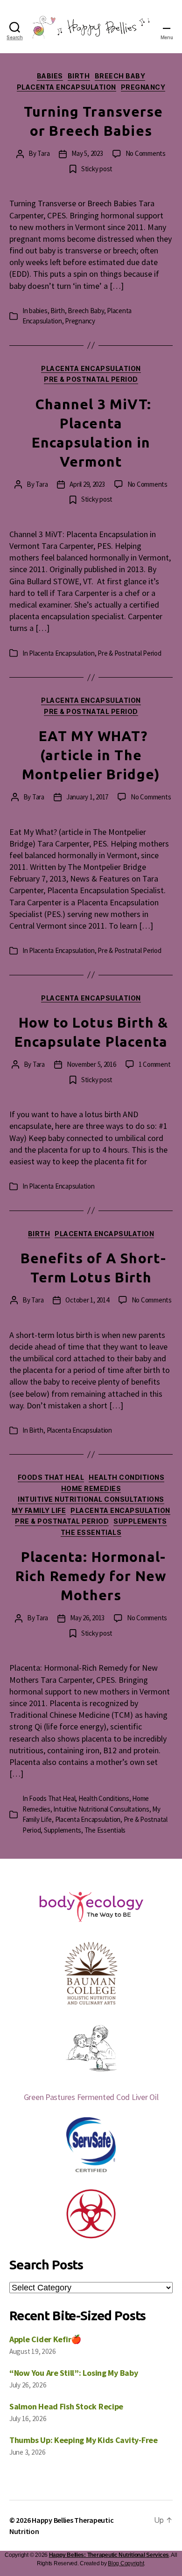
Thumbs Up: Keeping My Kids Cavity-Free (84, 2440)
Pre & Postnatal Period (91, 379)
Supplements (140, 1521)
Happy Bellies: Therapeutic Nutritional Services (109, 2555)
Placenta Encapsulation (66, 87)
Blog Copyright (126, 2563)
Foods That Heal (51, 1477)
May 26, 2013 (87, 1618)
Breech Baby (120, 76)
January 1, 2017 (87, 797)
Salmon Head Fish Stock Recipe (66, 2406)
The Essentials (91, 1532)
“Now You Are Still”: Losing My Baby (74, 2373)
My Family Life (39, 1510)
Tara (43, 153)
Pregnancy (143, 87)
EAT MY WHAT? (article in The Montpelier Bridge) (91, 755)
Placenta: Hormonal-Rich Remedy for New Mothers (91, 1576)
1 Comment (155, 1064)
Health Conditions (126, 1477)
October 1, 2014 (87, 1300)
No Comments (146, 153)
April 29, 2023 (87, 484)
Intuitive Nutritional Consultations (91, 1499)
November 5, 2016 (91, 1064)
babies (50, 76)
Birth (79, 76)
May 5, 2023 (87, 153)
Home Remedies (91, 1488)
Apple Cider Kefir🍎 (45, 2339)
